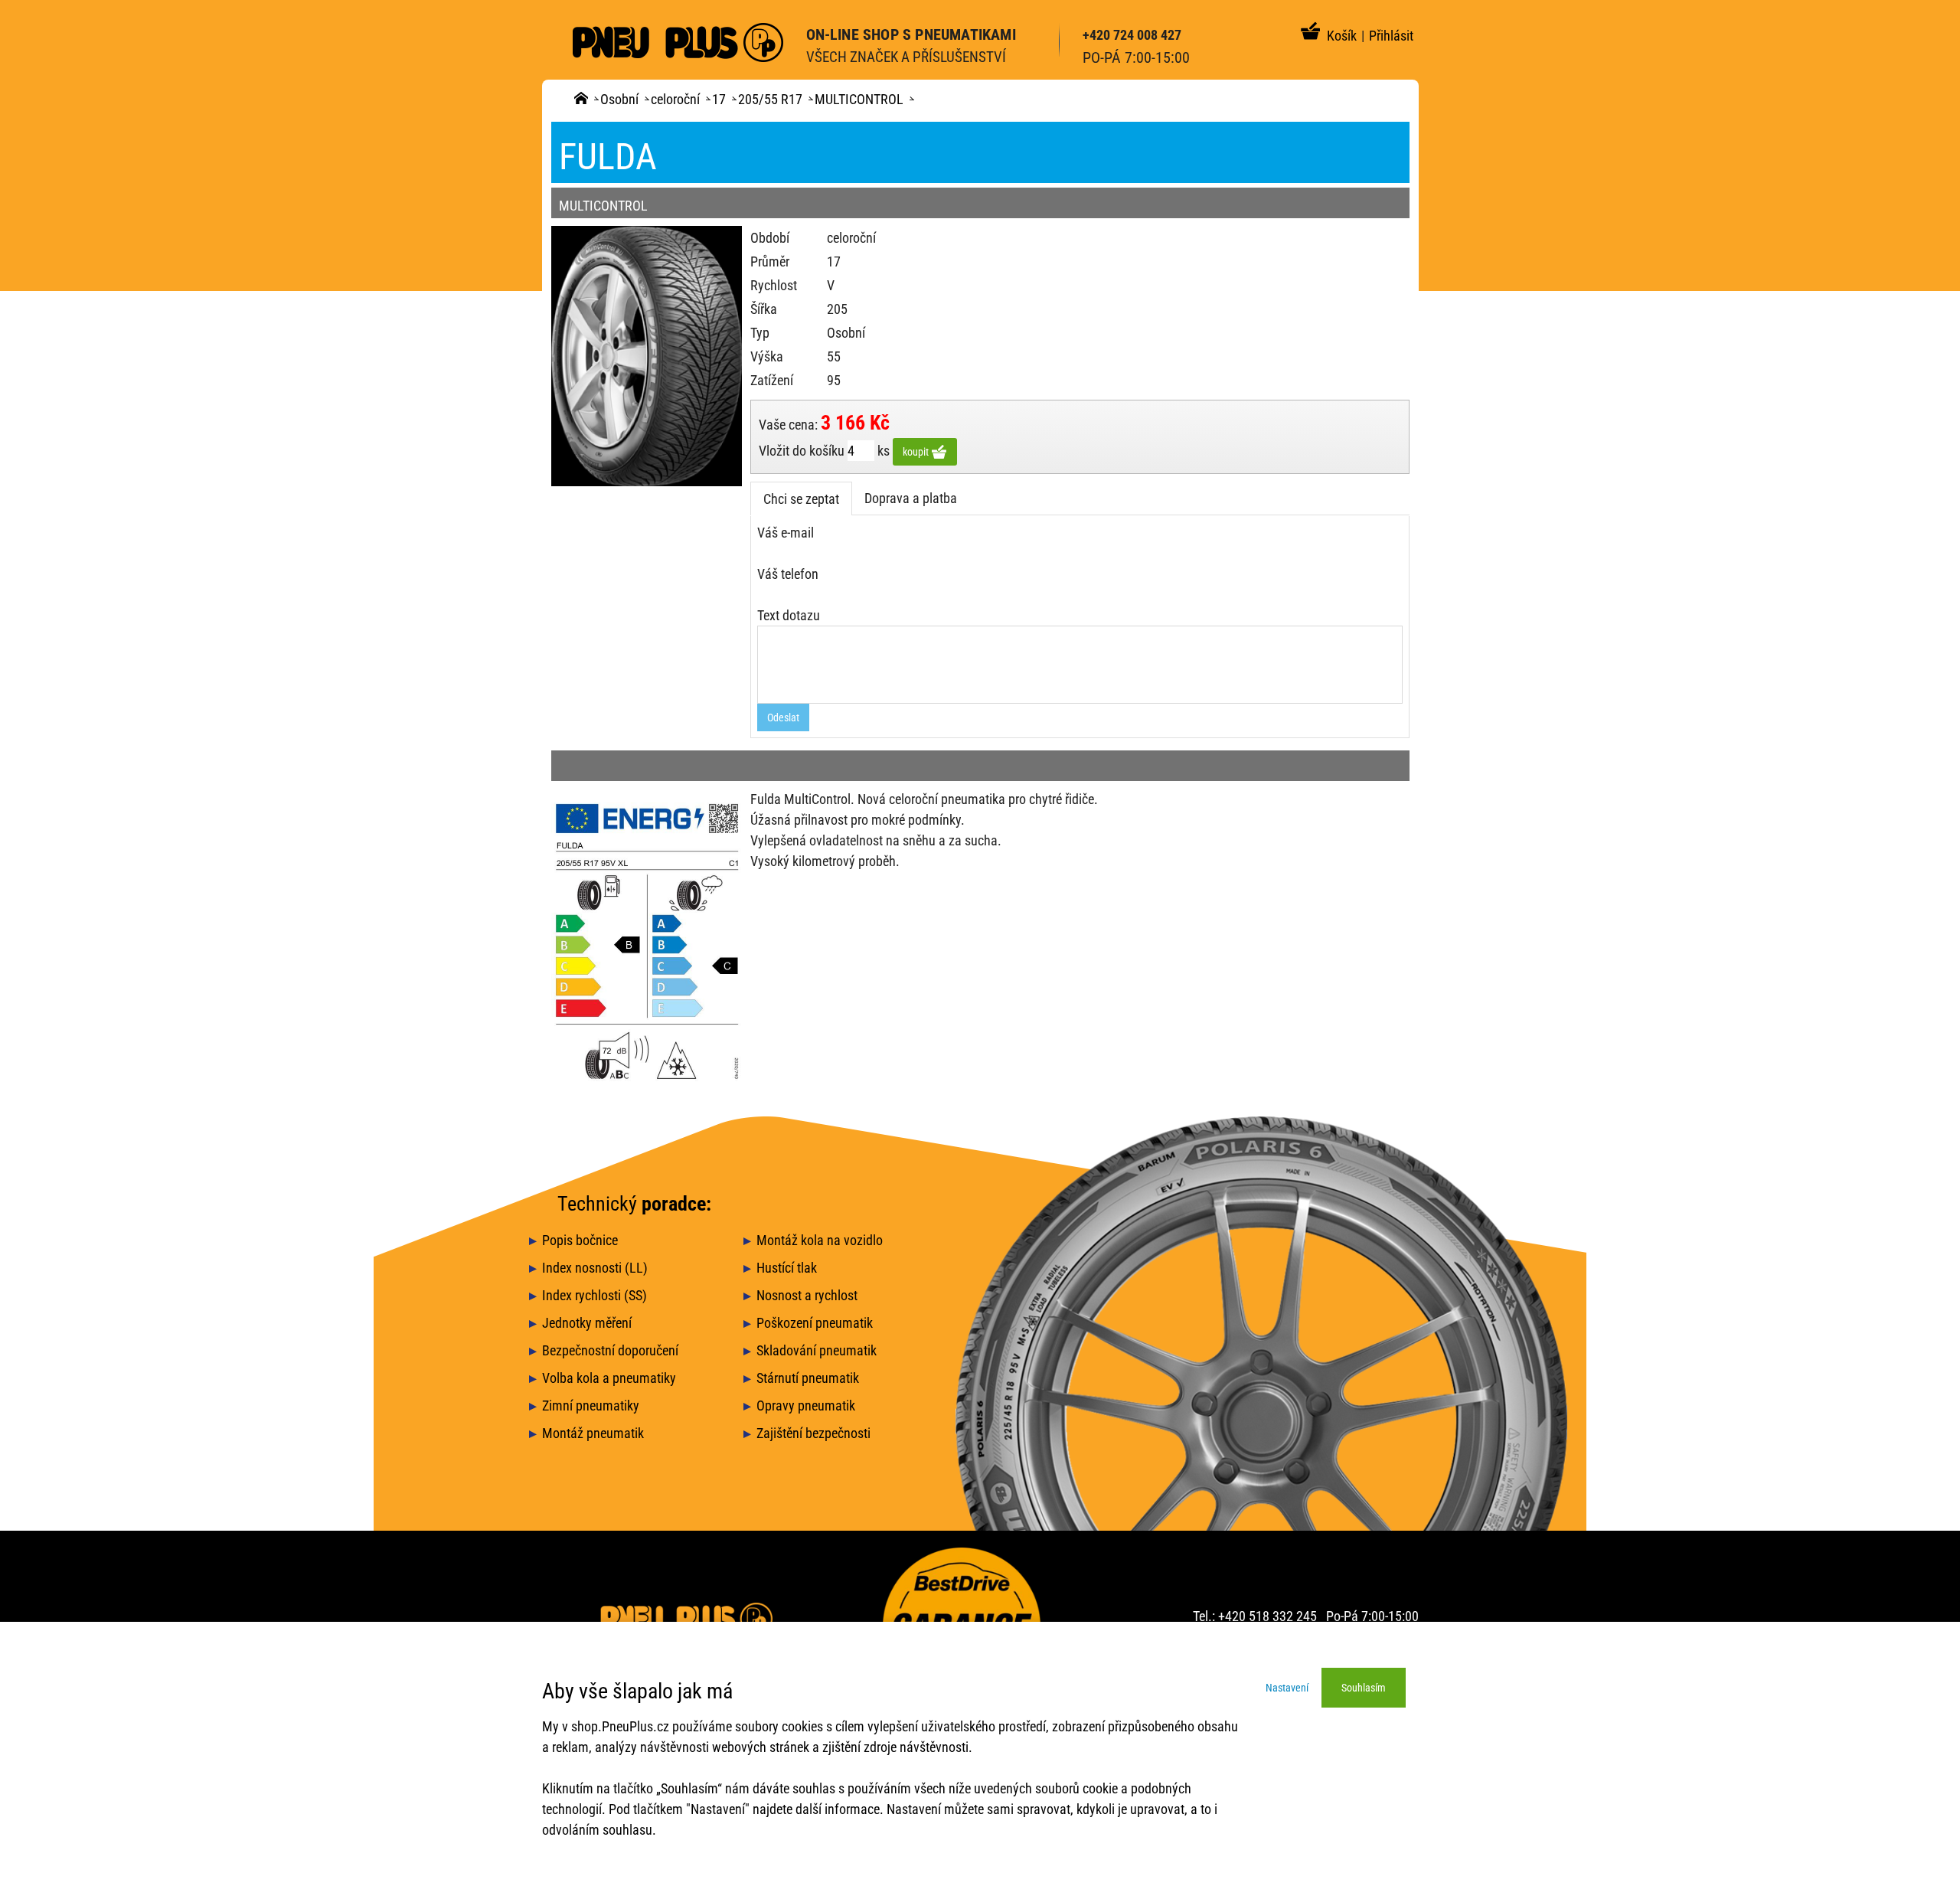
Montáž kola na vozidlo (820, 1240)
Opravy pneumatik (806, 1406)
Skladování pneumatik (817, 1350)
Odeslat (783, 717)
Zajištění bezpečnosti (813, 1433)
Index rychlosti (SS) (595, 1295)
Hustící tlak (787, 1268)
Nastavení (1287, 1688)
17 (719, 99)
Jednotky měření (587, 1323)
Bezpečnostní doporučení (610, 1350)
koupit (917, 452)
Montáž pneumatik (593, 1433)
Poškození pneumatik (815, 1323)
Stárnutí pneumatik (808, 1378)
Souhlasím (1364, 1688)
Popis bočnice (580, 1240)
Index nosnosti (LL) (595, 1268)
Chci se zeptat (801, 499)
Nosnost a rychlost (807, 1295)
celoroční (675, 99)
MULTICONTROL (859, 99)
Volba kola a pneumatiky (609, 1378)
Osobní (619, 99)
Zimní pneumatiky (591, 1406)
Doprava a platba (911, 498)
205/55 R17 (770, 99)
